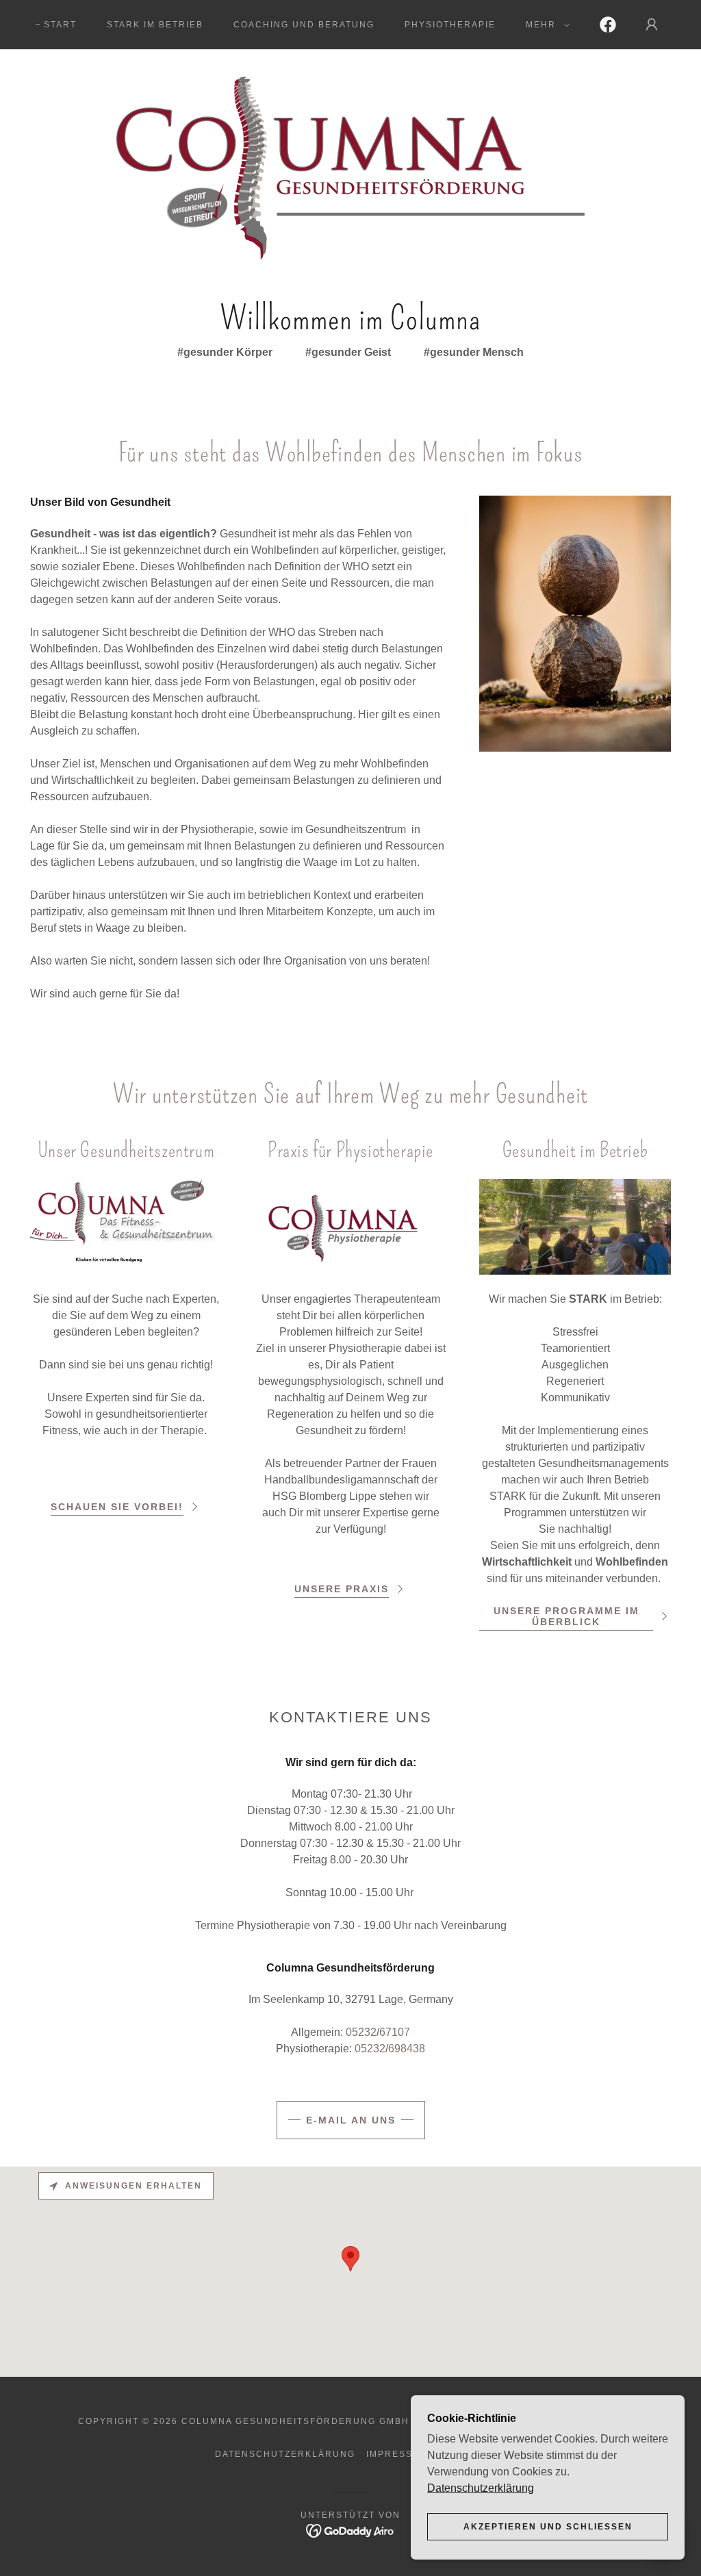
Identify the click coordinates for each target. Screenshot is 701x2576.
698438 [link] (407, 2049)
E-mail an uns (351, 2120)
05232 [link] (361, 2032)
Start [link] (60, 25)
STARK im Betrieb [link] (155, 25)
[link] (608, 25)
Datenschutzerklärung (481, 2488)
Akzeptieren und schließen (548, 2527)
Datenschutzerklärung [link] (285, 2454)
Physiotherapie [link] (450, 25)
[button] (545, 25)
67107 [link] (395, 2032)
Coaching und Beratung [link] (304, 25)
